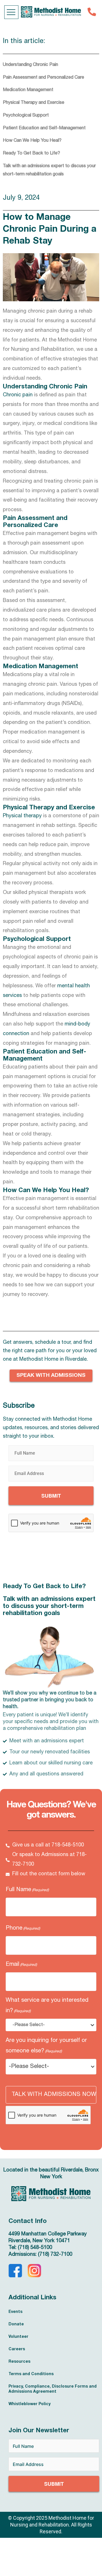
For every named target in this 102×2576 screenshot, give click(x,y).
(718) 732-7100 (55, 2255)
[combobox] (53, 2025)
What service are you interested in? (47, 2006)
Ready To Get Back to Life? (31, 154)
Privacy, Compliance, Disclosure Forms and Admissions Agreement (53, 2389)
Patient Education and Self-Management (44, 128)
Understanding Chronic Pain (30, 65)
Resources (19, 2362)
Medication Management (28, 90)
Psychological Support (26, 116)
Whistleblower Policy (29, 2404)
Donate (16, 2325)
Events (15, 2312)
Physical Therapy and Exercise (34, 103)
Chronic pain (18, 395)
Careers (17, 2349)
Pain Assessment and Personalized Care (43, 78)
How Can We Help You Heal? (32, 141)
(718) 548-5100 (35, 2248)
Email (21, 1965)
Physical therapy (22, 816)
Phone (23, 1928)
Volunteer (18, 2337)
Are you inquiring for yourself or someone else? (46, 2046)
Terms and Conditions (31, 2374)
